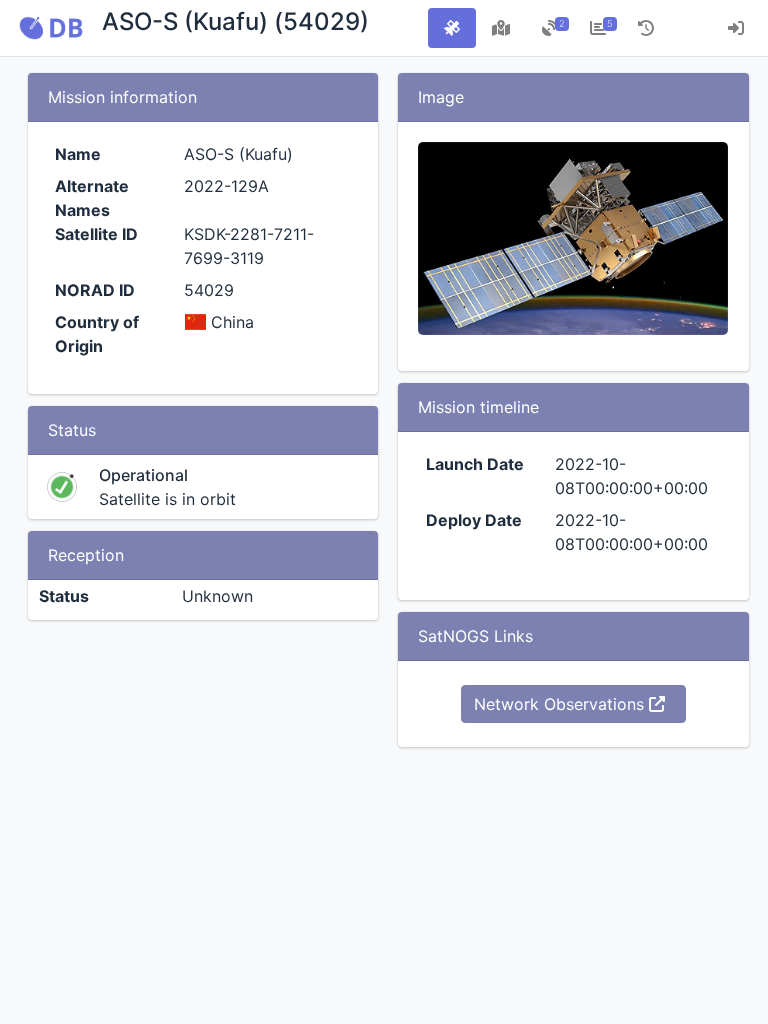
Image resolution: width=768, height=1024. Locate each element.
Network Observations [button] (561, 704)
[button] (51, 28)
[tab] (452, 28)
